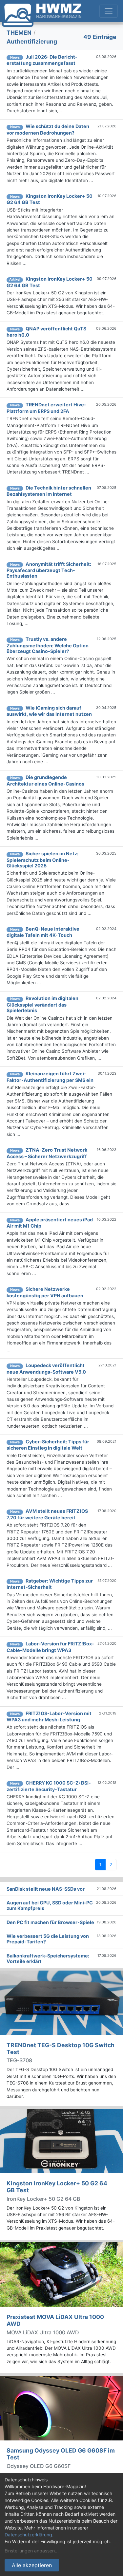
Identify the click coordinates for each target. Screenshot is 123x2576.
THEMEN (19, 33)
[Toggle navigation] (109, 11)
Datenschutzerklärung (28, 2535)
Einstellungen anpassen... (32, 2551)
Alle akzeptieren (32, 2565)
